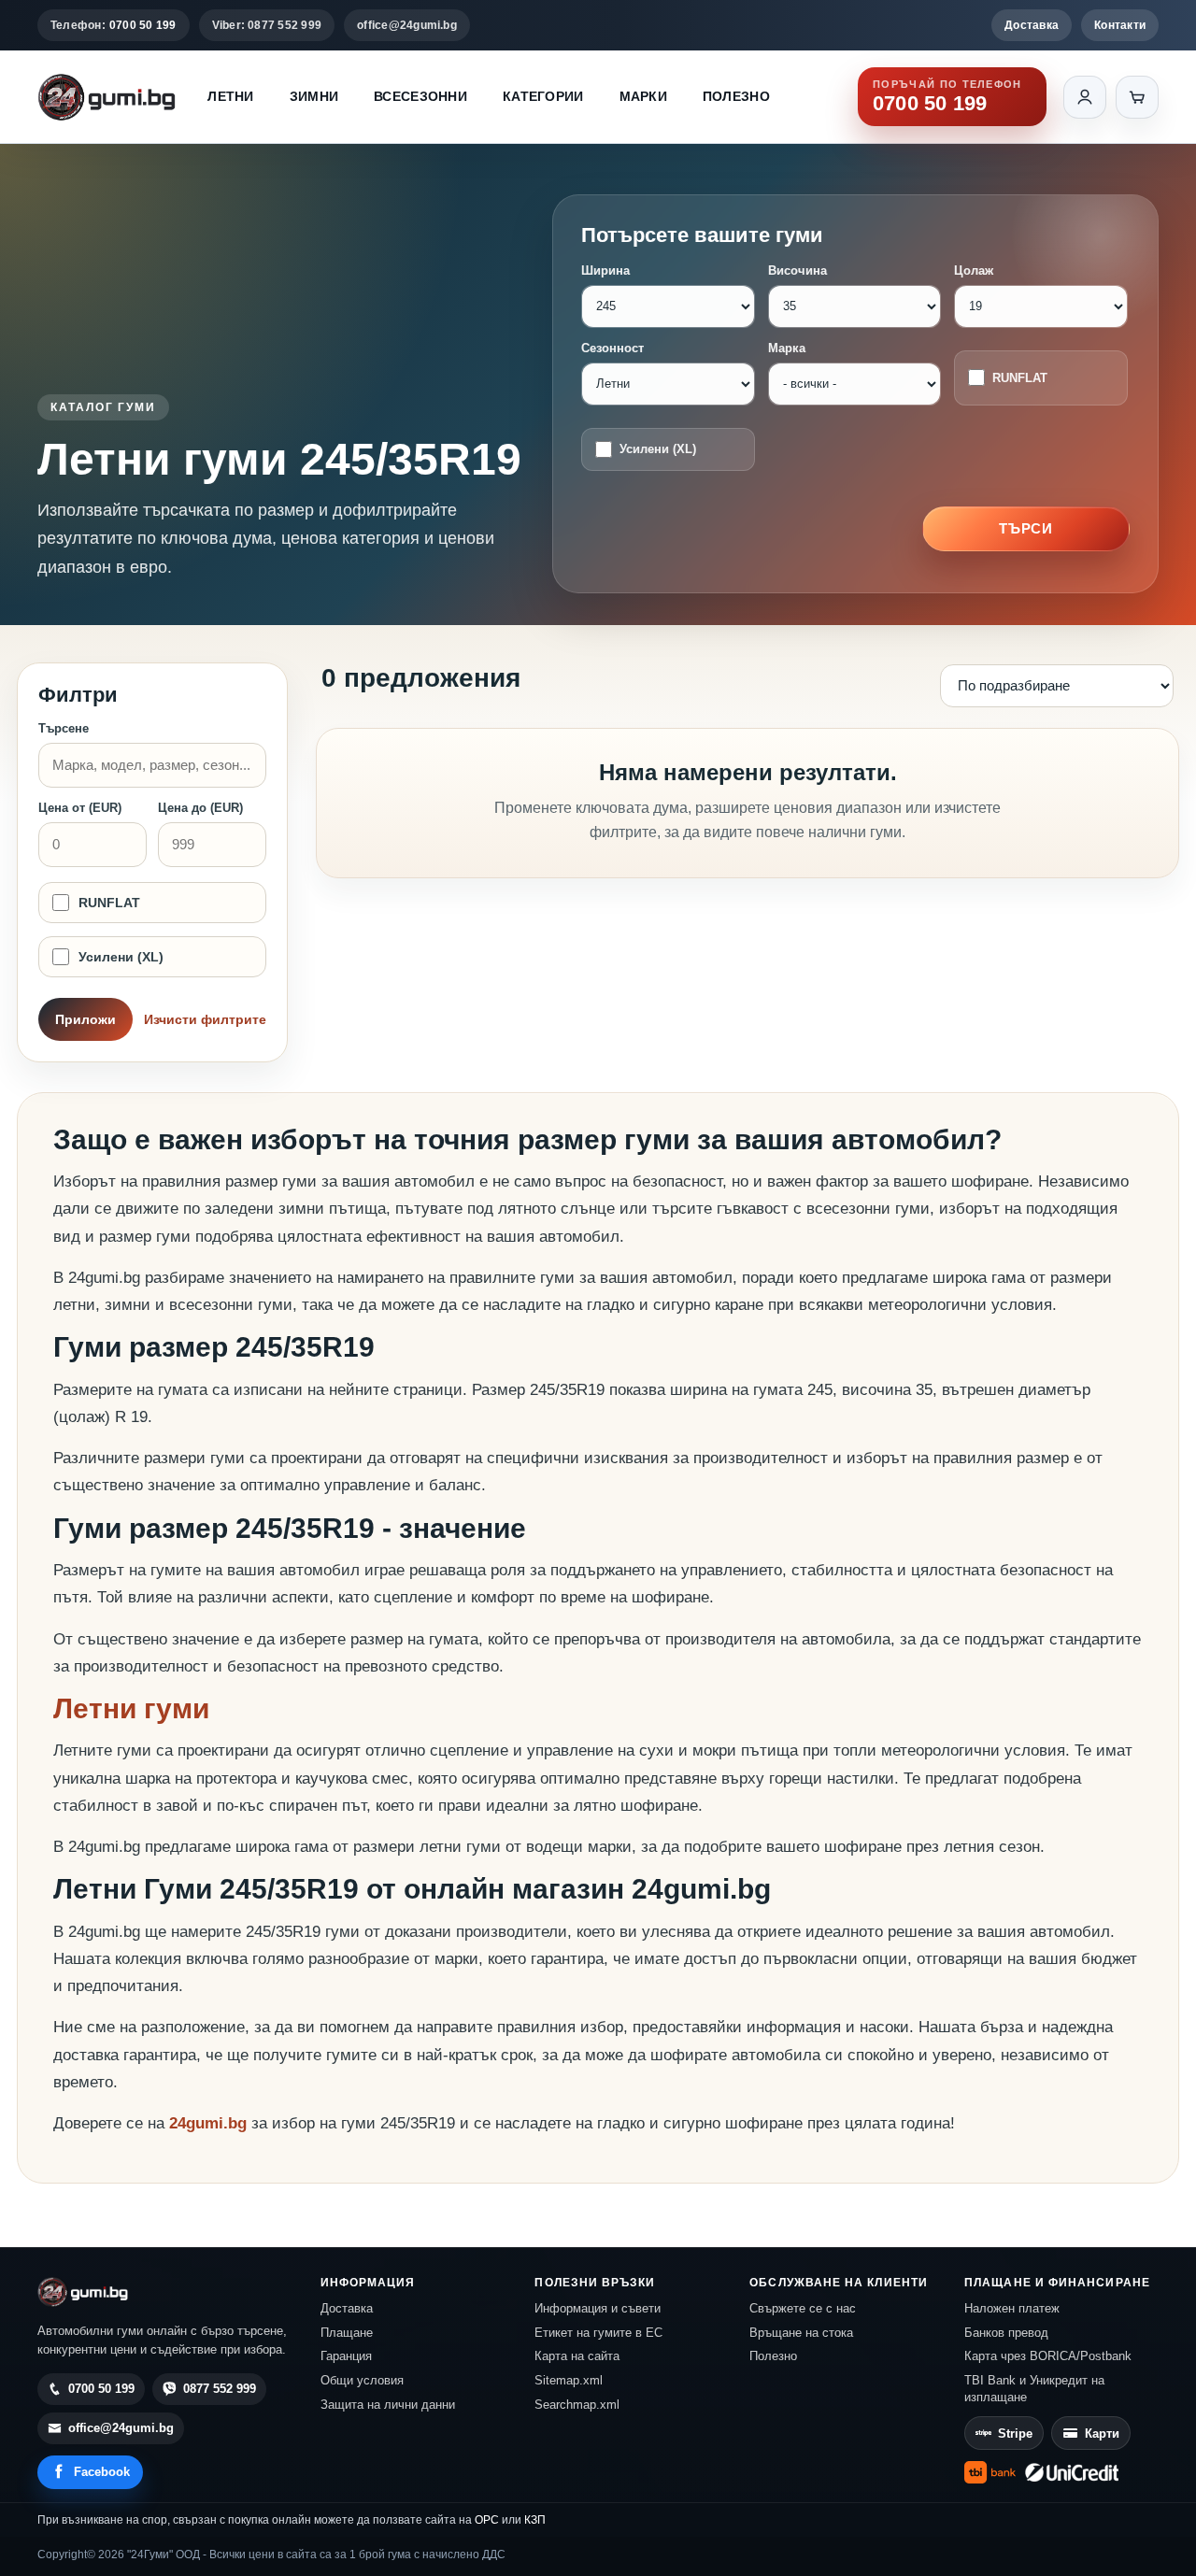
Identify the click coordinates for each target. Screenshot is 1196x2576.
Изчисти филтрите (205, 1019)
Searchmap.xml (577, 2405)
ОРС (487, 2520)
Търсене (64, 728)
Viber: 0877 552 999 (267, 25)
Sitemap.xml (569, 2380)
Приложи (85, 1019)
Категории (543, 96)
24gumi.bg (208, 2123)
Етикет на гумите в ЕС (598, 2333)
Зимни (314, 96)
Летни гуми (131, 1708)
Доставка (1032, 25)
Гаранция (346, 2356)
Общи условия (362, 2380)
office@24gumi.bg (407, 25)
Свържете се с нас (803, 2308)
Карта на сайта (577, 2356)
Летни (230, 96)
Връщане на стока (801, 2333)
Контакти (1120, 25)
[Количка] (1137, 97)
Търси (1026, 528)
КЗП (535, 2520)
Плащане (347, 2333)
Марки (643, 96)
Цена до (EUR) (200, 808)
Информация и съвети (598, 2308)
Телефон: (114, 25)
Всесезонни (420, 96)
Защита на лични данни (388, 2405)
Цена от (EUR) (80, 808)
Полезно (736, 96)
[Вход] (1085, 97)
